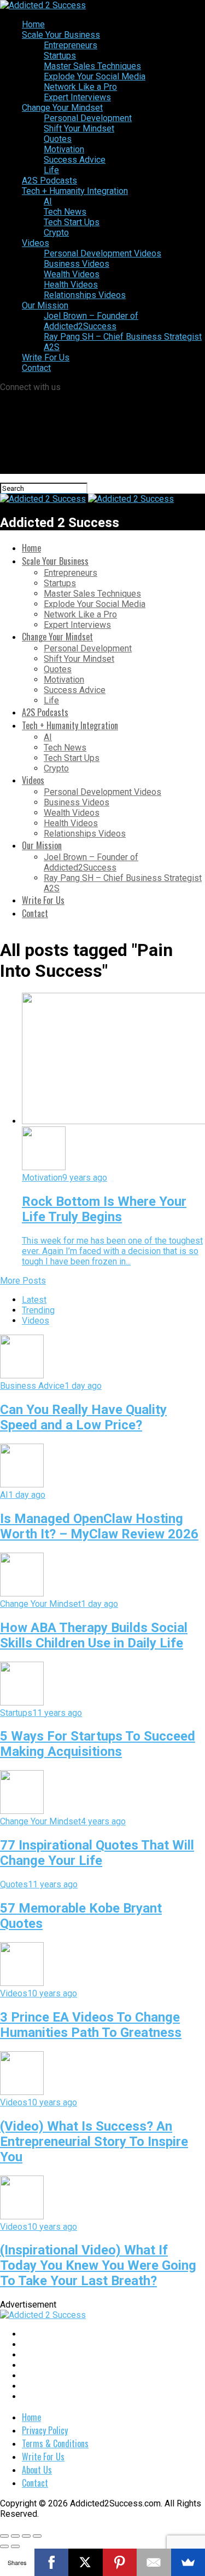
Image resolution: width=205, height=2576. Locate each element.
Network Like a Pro (80, 87)
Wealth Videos (72, 274)
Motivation (64, 149)
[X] (86, 2562)
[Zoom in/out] (37, 2536)
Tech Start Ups (72, 222)
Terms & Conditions (55, 2443)
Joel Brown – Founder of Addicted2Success (91, 321)
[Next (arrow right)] (15, 2546)
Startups (60, 56)
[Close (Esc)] (4, 2536)
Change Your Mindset (62, 108)
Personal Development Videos (102, 253)
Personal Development (88, 118)
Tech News (65, 212)
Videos (36, 243)
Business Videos (77, 264)
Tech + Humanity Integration (75, 191)
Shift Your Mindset (79, 128)
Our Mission (45, 305)
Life (51, 170)
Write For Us (46, 357)
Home (33, 24)
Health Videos (71, 285)
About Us (37, 2470)
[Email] (154, 2562)
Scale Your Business (61, 35)
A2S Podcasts (49, 181)
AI (48, 201)
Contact (36, 368)
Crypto (56, 233)
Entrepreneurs (71, 45)
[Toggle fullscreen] (26, 2536)
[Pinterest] (120, 2562)
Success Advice (75, 160)
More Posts (23, 1281)
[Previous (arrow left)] (4, 2546)
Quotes (58, 139)
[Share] (15, 2536)
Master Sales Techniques (92, 66)
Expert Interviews (77, 97)
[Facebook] (52, 2562)
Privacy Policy (45, 2430)
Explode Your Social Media (95, 76)
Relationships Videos (85, 295)
